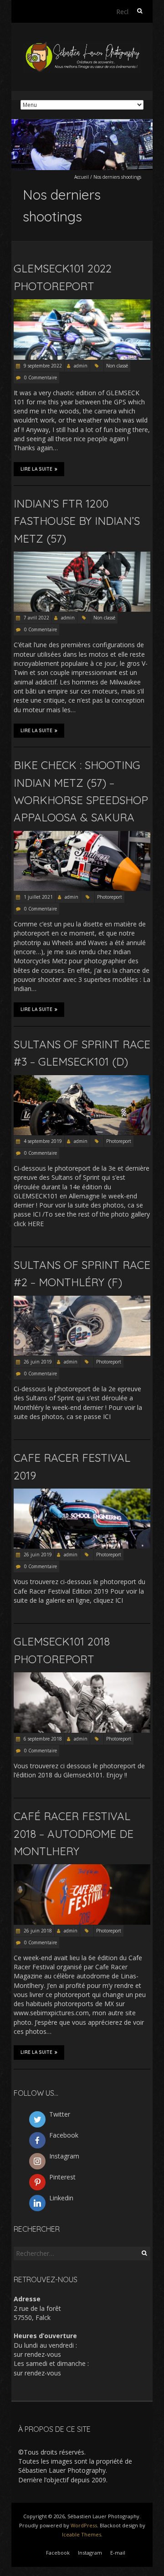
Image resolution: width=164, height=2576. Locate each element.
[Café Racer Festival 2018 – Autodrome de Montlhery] (82, 1869)
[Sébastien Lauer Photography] (82, 45)
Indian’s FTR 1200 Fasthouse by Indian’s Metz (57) (77, 521)
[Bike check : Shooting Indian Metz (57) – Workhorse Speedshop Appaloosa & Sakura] (82, 835)
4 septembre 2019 (42, 1141)
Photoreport (110, 897)
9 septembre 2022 (42, 366)
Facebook (58, 2553)
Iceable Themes (82, 2534)
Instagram (90, 2553)
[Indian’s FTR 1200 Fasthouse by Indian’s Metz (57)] (82, 556)
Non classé (117, 366)
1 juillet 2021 (38, 897)
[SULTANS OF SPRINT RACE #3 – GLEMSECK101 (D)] (82, 1079)
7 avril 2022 (36, 618)
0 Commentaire (41, 377)
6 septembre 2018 (42, 1739)
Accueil (82, 177)
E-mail (118, 2553)
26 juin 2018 (37, 1931)
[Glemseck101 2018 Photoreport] (82, 1677)
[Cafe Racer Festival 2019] (82, 1493)
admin (81, 366)
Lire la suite (36, 469)
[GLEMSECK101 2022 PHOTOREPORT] (82, 304)
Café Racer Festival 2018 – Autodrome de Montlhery (74, 1834)
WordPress (84, 2525)
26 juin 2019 (37, 1362)
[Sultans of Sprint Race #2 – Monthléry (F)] (82, 1300)
